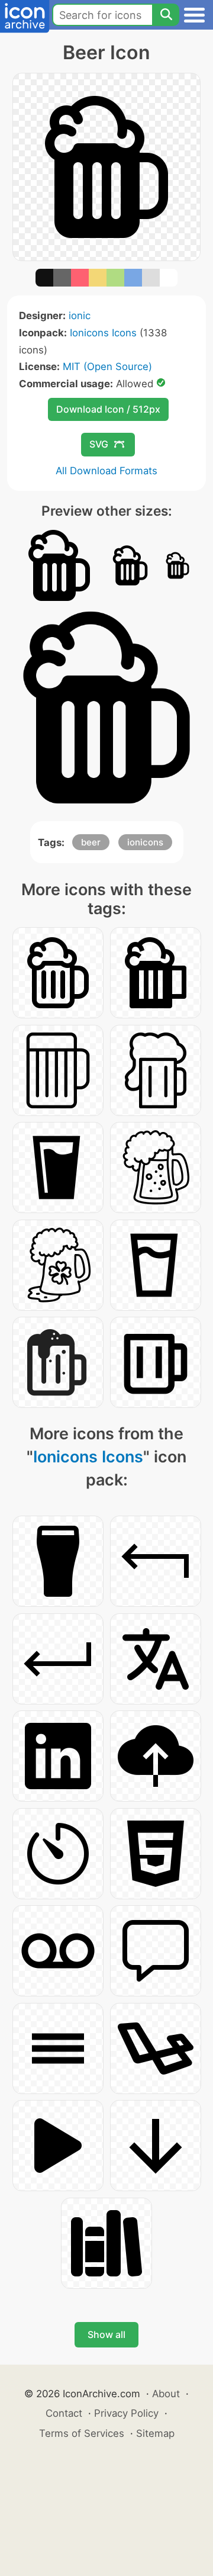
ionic (80, 316)
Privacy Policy (126, 2413)
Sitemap (155, 2433)
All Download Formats (106, 471)
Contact (64, 2413)
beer (91, 842)
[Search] (166, 15)
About (166, 2394)
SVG (99, 444)
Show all (106, 2334)
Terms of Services (82, 2433)
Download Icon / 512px (108, 409)
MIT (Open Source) (107, 366)
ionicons (145, 842)
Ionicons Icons (103, 333)
